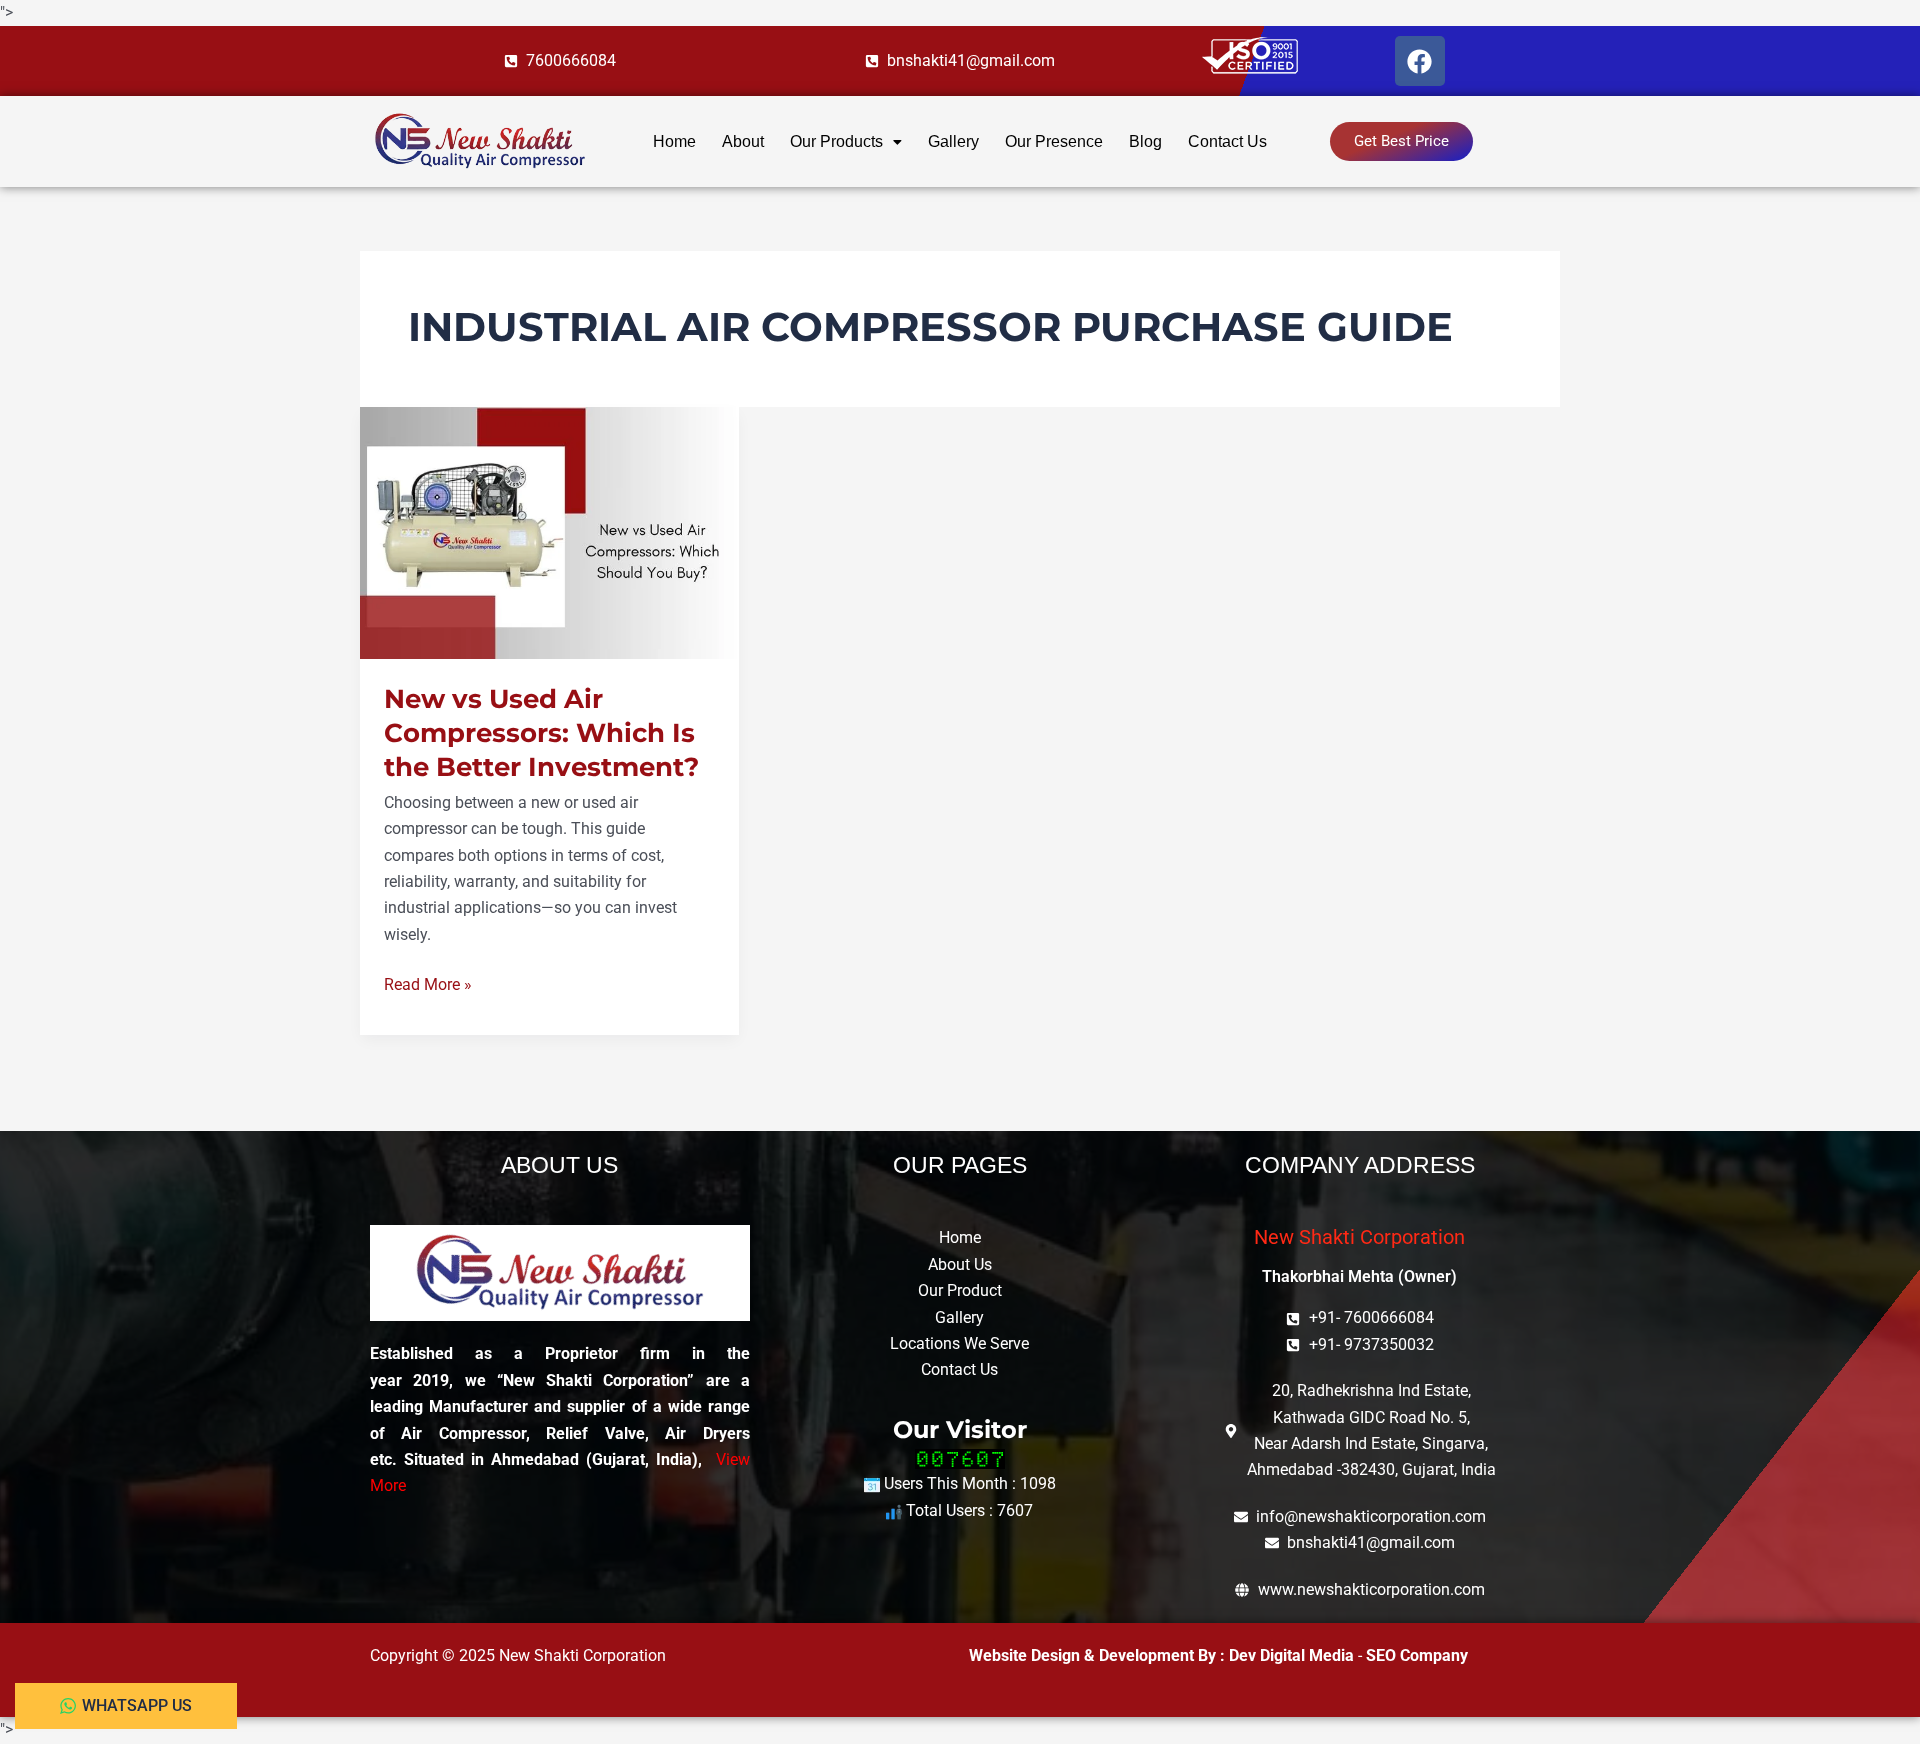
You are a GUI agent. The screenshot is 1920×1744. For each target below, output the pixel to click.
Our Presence (1054, 141)
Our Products (836, 141)
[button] (846, 141)
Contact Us (1227, 141)
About (743, 141)
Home (674, 141)
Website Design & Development (1083, 1655)
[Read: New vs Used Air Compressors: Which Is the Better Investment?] (549, 531)
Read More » (428, 983)
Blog (1145, 141)
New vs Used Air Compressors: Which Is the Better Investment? (541, 733)
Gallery (953, 141)
